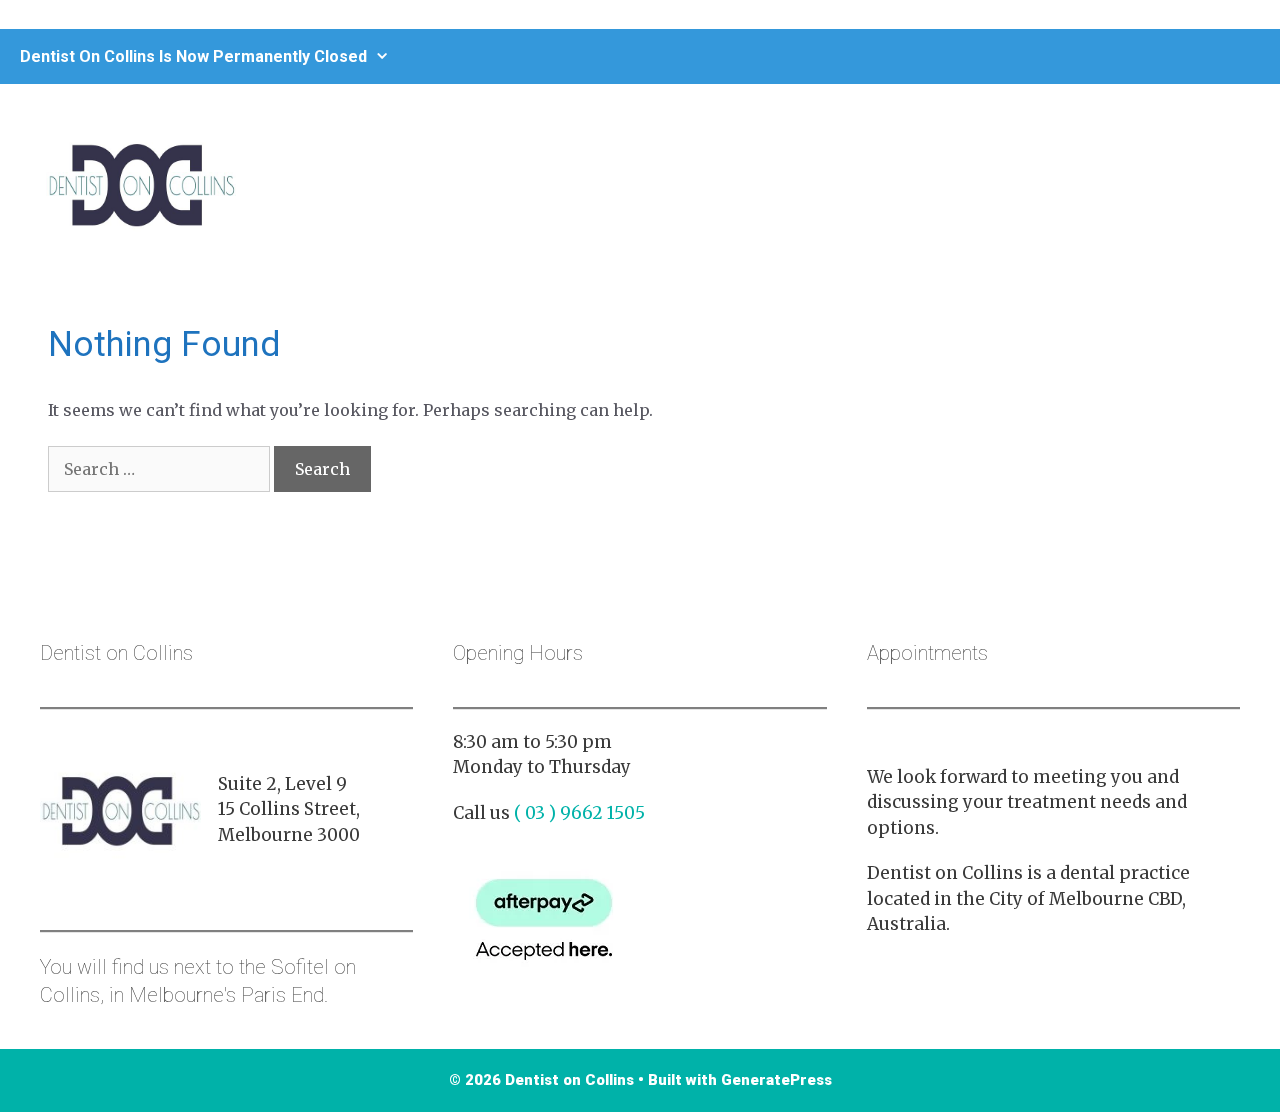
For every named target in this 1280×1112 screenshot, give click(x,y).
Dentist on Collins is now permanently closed (193, 56)
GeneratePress (776, 1080)
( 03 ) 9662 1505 (579, 813)
